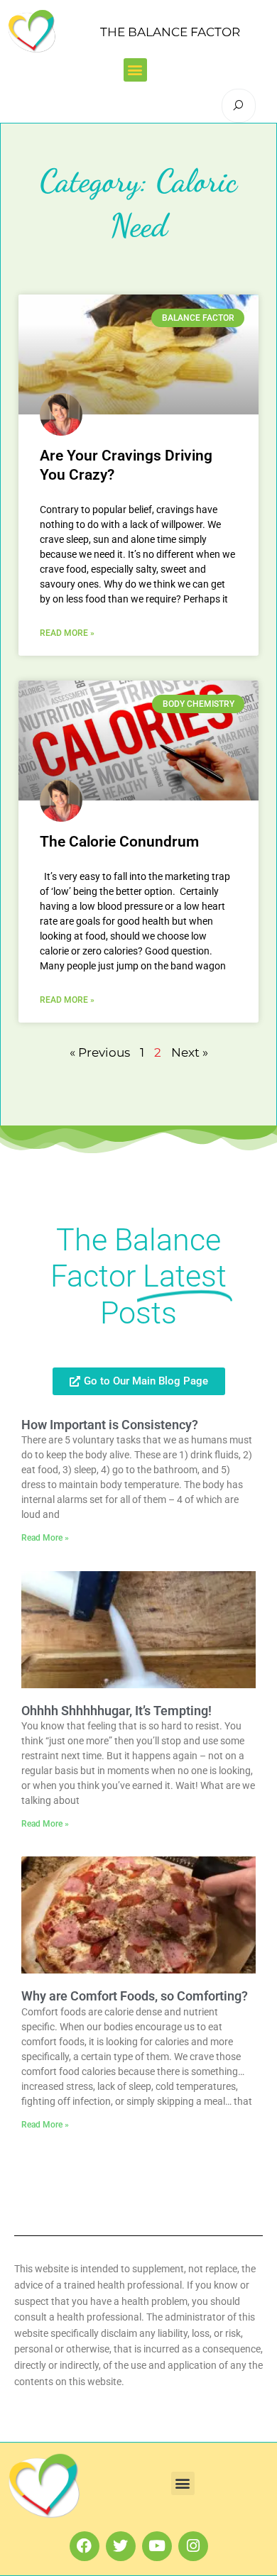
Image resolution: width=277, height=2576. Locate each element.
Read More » (67, 633)
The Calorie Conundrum (119, 842)
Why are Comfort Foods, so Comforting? (135, 1996)
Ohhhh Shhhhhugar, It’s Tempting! (116, 1711)
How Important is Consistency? (110, 1425)
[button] (135, 70)
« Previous (100, 1052)
